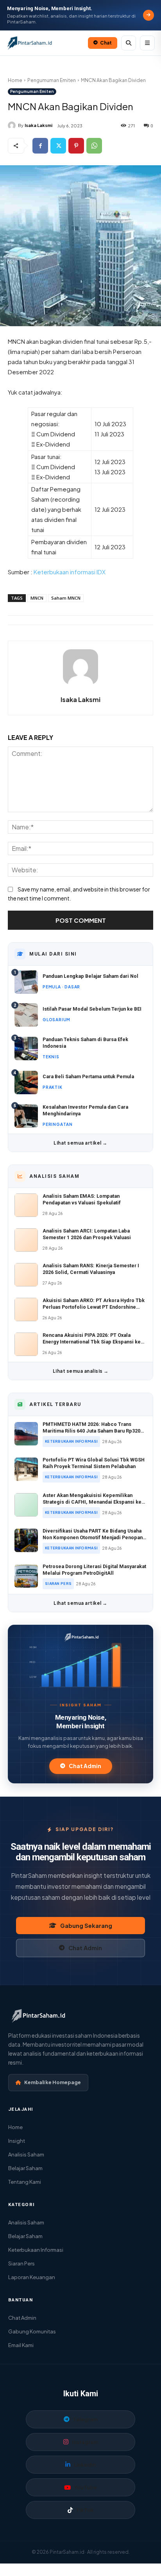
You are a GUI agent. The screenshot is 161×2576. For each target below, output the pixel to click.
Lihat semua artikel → (80, 1143)
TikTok (85, 2510)
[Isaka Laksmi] (13, 125)
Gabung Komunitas (32, 2331)
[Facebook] (40, 146)
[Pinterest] (76, 146)
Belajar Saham (25, 2168)
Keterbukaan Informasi (36, 2250)
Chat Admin (85, 1766)
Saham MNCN (66, 598)
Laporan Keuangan (32, 2277)
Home (15, 80)
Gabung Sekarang (86, 1926)
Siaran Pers (21, 2263)
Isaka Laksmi (38, 125)
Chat (106, 43)
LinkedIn (85, 2465)
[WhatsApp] (94, 146)
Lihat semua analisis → (81, 1371)
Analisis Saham (26, 2154)
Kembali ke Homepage (53, 2082)
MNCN (37, 598)
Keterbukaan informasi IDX (69, 572)
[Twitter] (58, 146)
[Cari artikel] (129, 43)
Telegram (85, 2419)
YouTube (86, 2487)
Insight (17, 2141)
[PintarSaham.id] (80, 1637)
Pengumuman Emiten (52, 80)
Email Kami (21, 2345)
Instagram (85, 2442)
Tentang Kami (25, 2182)
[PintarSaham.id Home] (45, 43)
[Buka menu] (147, 43)
